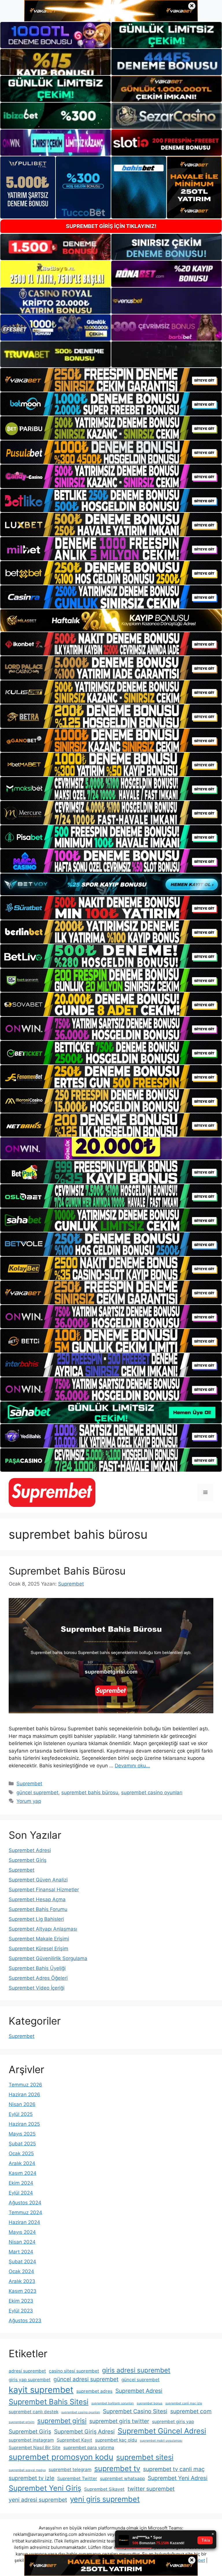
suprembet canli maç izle (184, 2403)
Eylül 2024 (21, 2193)
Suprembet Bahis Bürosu (67, 1571)
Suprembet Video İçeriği (37, 1988)
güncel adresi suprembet (86, 2379)
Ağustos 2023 (25, 2321)
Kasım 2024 (23, 2173)
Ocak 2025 (21, 2153)
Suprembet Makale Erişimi (39, 1939)
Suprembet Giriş (28, 1860)
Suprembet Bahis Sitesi (49, 2402)
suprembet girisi (62, 2421)
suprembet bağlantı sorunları (113, 2403)
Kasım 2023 (23, 2291)
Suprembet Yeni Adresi (178, 2478)
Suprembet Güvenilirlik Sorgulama (48, 1958)
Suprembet (29, 1784)
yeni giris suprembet (105, 2499)
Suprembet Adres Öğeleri (38, 1978)
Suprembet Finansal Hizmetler (44, 1890)
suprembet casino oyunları (152, 1792)
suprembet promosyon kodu (61, 2457)
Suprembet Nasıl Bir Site (35, 2448)
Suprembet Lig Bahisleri (36, 1919)
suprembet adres (94, 2391)
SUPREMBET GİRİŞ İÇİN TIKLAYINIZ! (111, 226)
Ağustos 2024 (25, 2203)
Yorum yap (29, 1801)
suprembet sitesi (145, 2457)
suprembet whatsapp (122, 2478)
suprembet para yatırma (89, 2448)
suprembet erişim (22, 2422)
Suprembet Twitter (77, 2478)
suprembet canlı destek (34, 2412)
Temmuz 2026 (25, 2085)
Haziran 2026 (24, 2094)
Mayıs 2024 (22, 2232)
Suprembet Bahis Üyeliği (37, 1968)
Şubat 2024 (22, 2262)
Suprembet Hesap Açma (37, 1899)
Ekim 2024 (21, 2183)
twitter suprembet (151, 2489)
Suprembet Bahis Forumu (38, 1909)
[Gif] (111, 620)
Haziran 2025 (24, 2124)
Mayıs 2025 (22, 2134)
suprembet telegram (70, 2469)
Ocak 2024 (21, 2271)
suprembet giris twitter (119, 2421)
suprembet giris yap (173, 2422)
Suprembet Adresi (30, 1850)
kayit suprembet (41, 2390)
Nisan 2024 (22, 2242)
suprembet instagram (31, 2440)
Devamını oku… (132, 1766)
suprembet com (191, 2411)
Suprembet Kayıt (74, 2440)
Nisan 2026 (22, 2104)
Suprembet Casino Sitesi (135, 2411)
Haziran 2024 (24, 2222)
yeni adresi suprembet (38, 2500)
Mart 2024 (21, 2252)
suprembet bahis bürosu (90, 1792)
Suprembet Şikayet (104, 2489)
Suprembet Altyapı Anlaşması (43, 1929)
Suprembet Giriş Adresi (84, 2431)
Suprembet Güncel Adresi (162, 2431)
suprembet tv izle (32, 2478)
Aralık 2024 (22, 2163)
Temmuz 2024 (25, 2212)
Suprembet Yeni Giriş (45, 2488)
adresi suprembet (27, 2371)
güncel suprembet (37, 1792)
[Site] (111, 380)
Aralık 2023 (22, 2281)
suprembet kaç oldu (116, 2440)
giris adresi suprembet (136, 2370)
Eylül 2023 (21, 2311)
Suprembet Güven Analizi (38, 1880)
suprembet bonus (150, 2403)
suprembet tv (117, 2468)
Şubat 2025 (22, 2144)
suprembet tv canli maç (174, 2469)
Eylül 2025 (21, 2114)
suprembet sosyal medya (27, 2470)
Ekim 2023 (21, 2301)
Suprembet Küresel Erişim (38, 1949)
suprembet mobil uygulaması (161, 2441)
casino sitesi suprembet (74, 2371)
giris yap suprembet (30, 2380)
